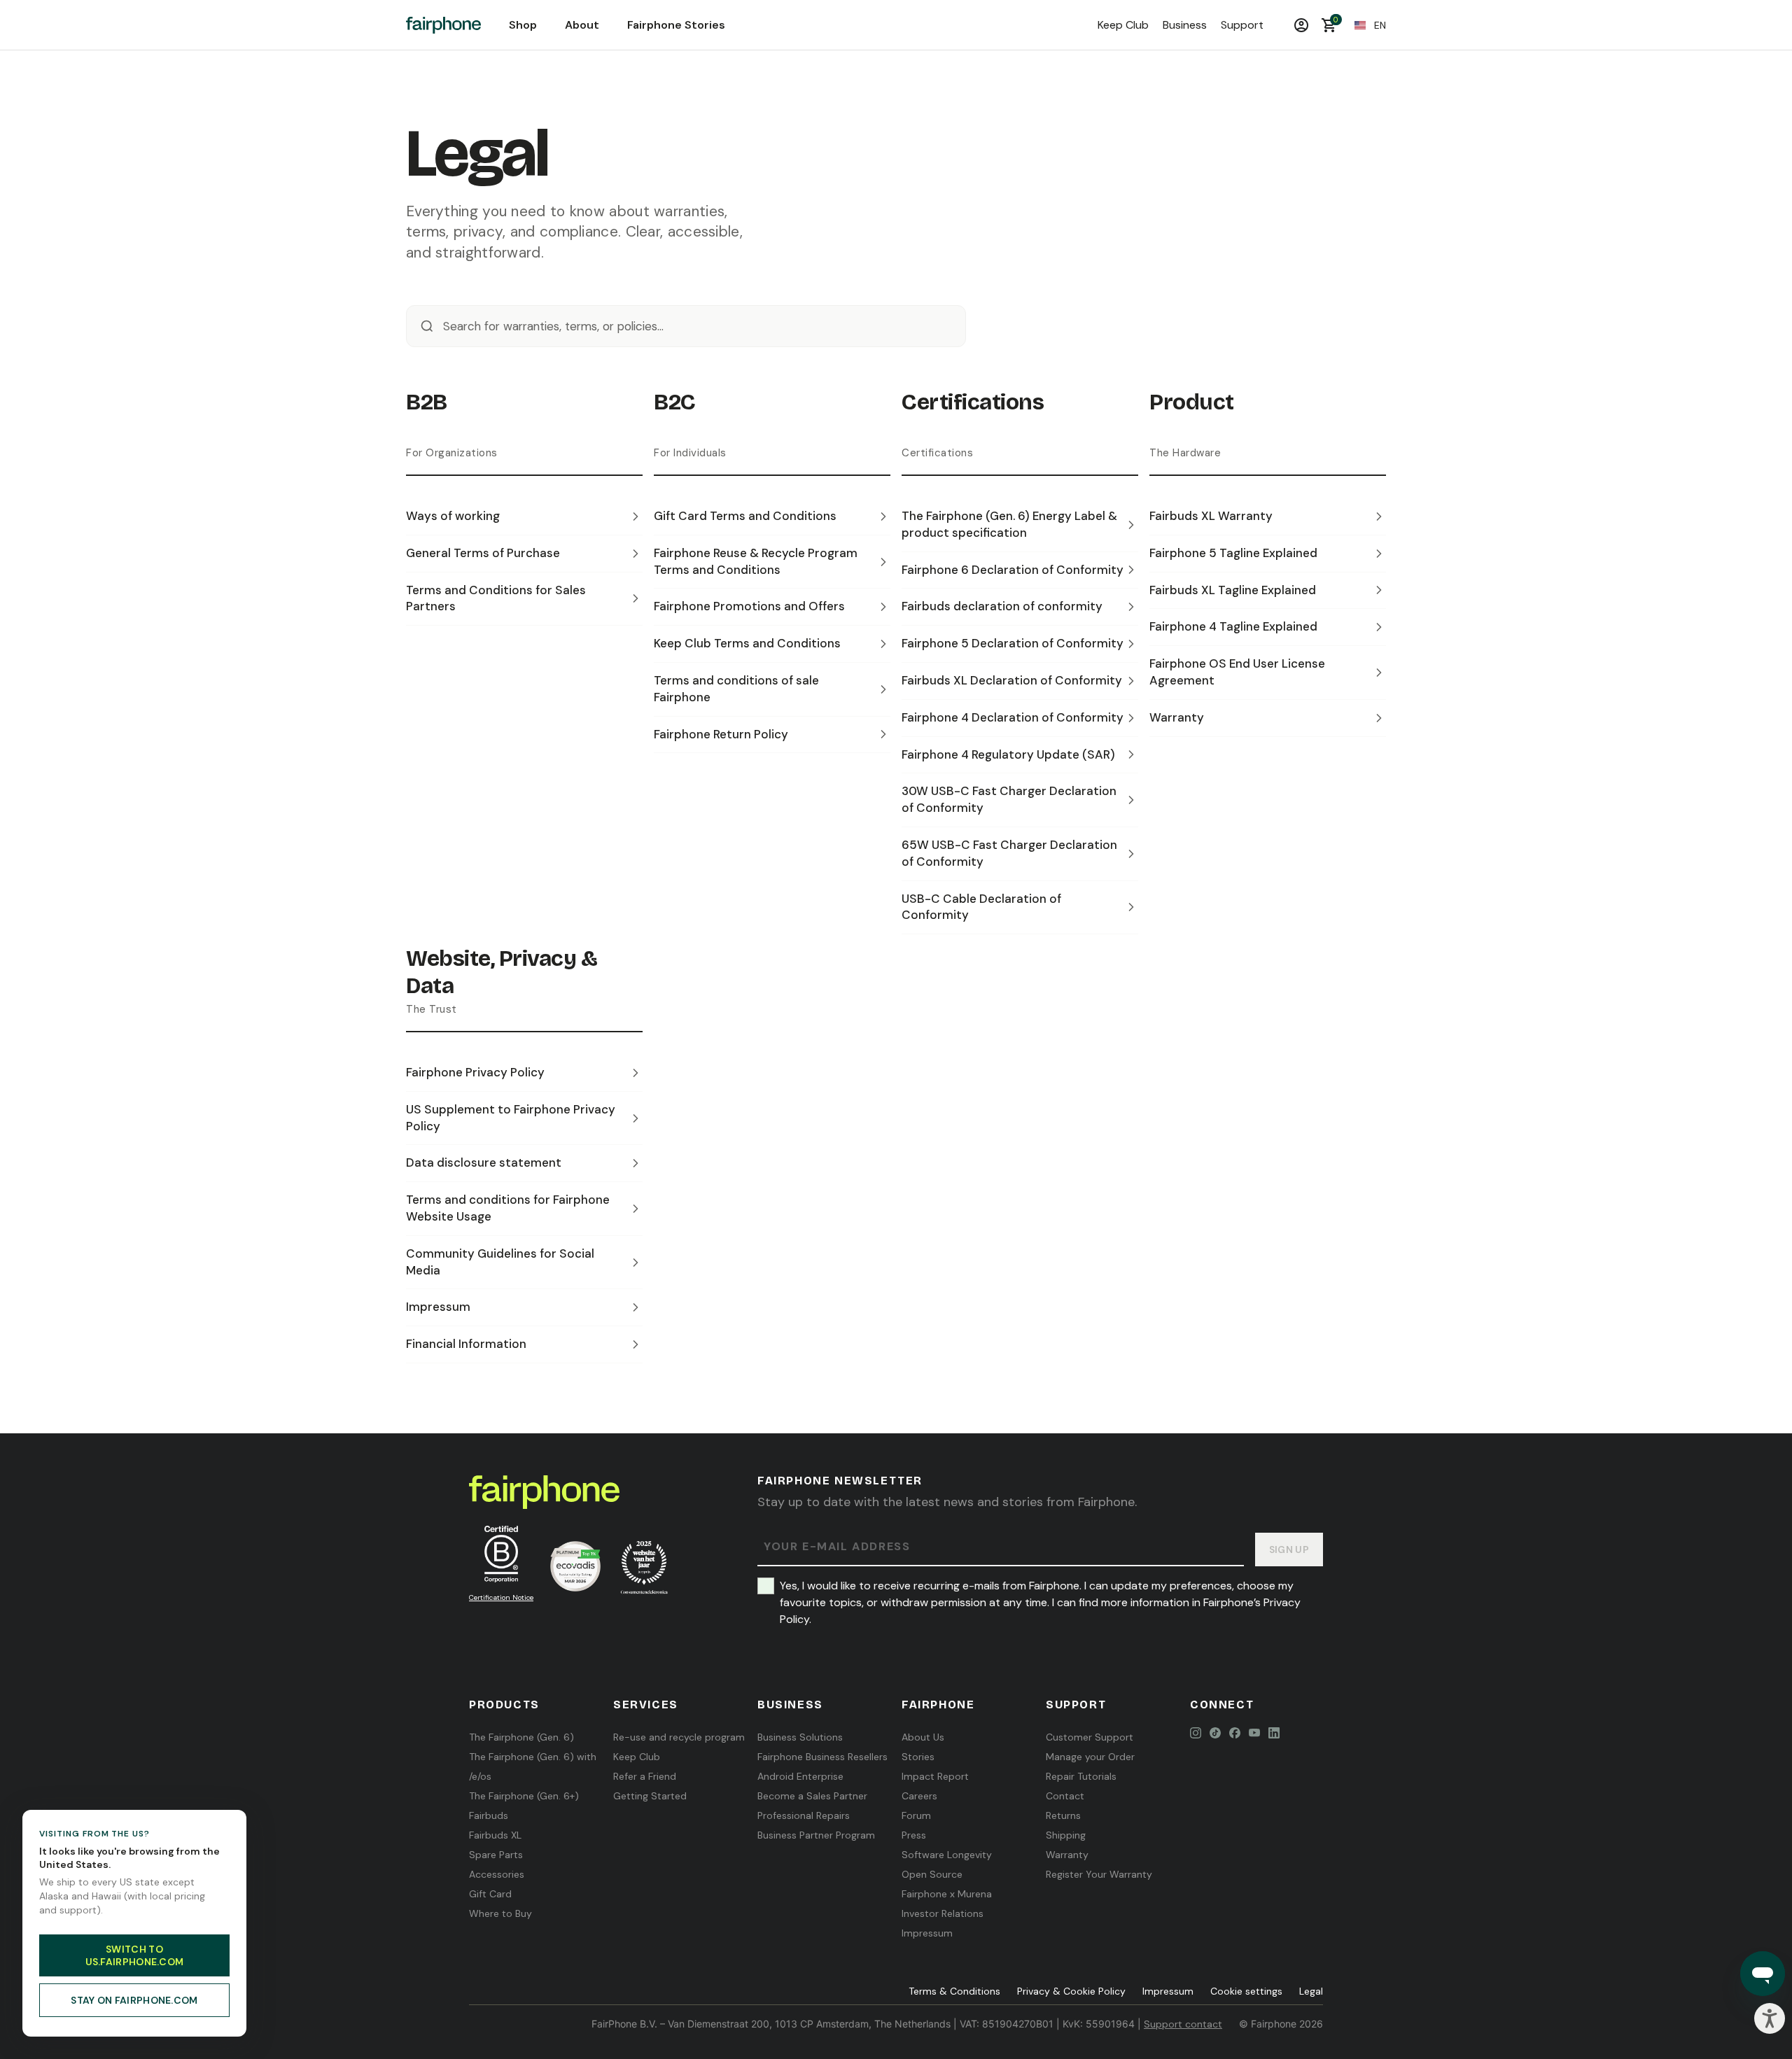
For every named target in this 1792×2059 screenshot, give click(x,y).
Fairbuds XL (495, 1835)
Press (914, 1835)
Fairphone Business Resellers (822, 1757)
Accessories (497, 1874)
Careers (919, 1796)
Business (1185, 25)
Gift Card (490, 1894)
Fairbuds (489, 1815)
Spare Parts (496, 1855)
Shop (523, 25)
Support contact (1183, 2024)
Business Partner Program (816, 1835)
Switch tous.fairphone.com (135, 1955)
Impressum (927, 1933)
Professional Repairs (804, 1815)
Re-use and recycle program (679, 1737)
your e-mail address (837, 1547)
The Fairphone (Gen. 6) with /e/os (533, 1766)
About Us (923, 1737)
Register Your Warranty (1099, 1874)
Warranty (1067, 1855)
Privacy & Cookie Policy (1071, 1991)
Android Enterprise (800, 1776)
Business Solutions (800, 1737)
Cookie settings (1246, 1991)
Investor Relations (943, 1913)
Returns (1063, 1815)
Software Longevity (947, 1855)
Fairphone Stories (676, 25)
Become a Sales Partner (812, 1796)
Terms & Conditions (954, 1991)
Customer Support (1090, 1737)
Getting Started (650, 1796)
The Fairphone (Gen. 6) (521, 1737)
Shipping (1066, 1835)
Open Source (932, 1874)
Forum (916, 1815)
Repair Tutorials (1081, 1776)
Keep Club (1123, 25)
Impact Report (935, 1776)
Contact (1065, 1796)
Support (1242, 25)
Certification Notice (501, 1597)
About (582, 25)
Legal (1311, 1991)
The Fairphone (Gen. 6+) (524, 1796)
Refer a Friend (645, 1776)
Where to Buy (500, 1913)
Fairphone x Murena (947, 1894)
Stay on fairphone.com (134, 2000)
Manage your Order (1090, 1757)
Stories (918, 1757)
